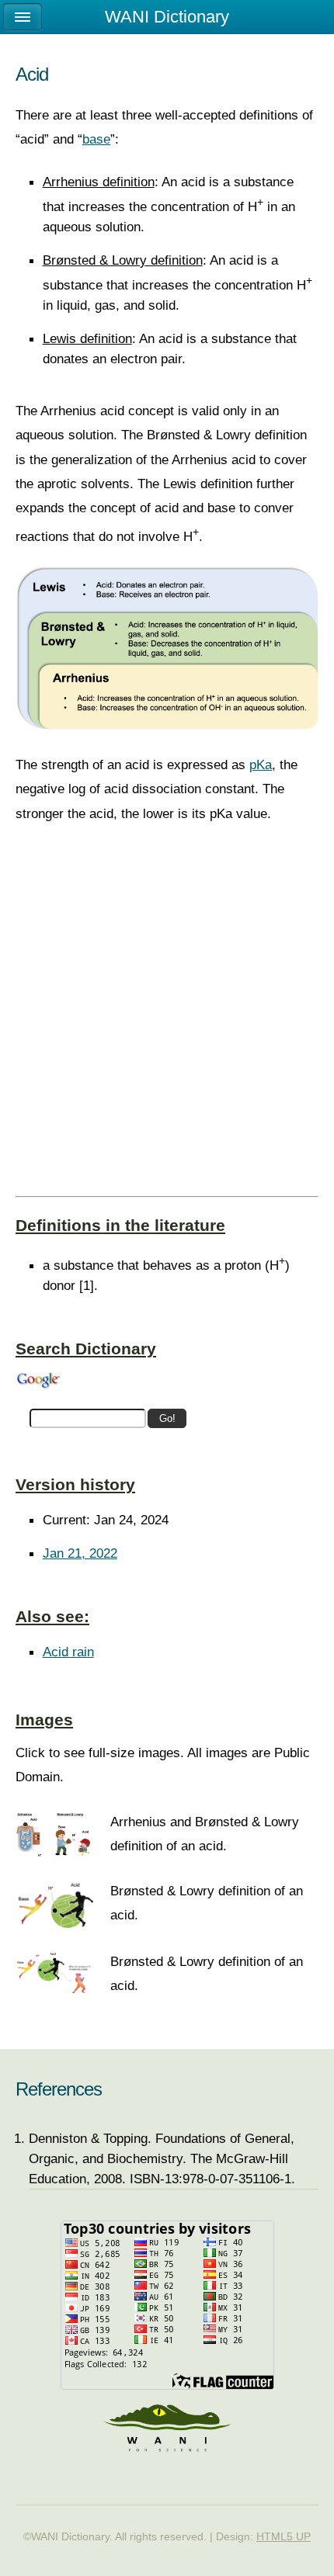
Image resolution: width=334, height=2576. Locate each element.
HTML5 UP (284, 2536)
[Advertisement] (167, 1023)
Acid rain (68, 1652)
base (96, 139)
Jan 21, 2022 (80, 1553)
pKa (261, 764)
